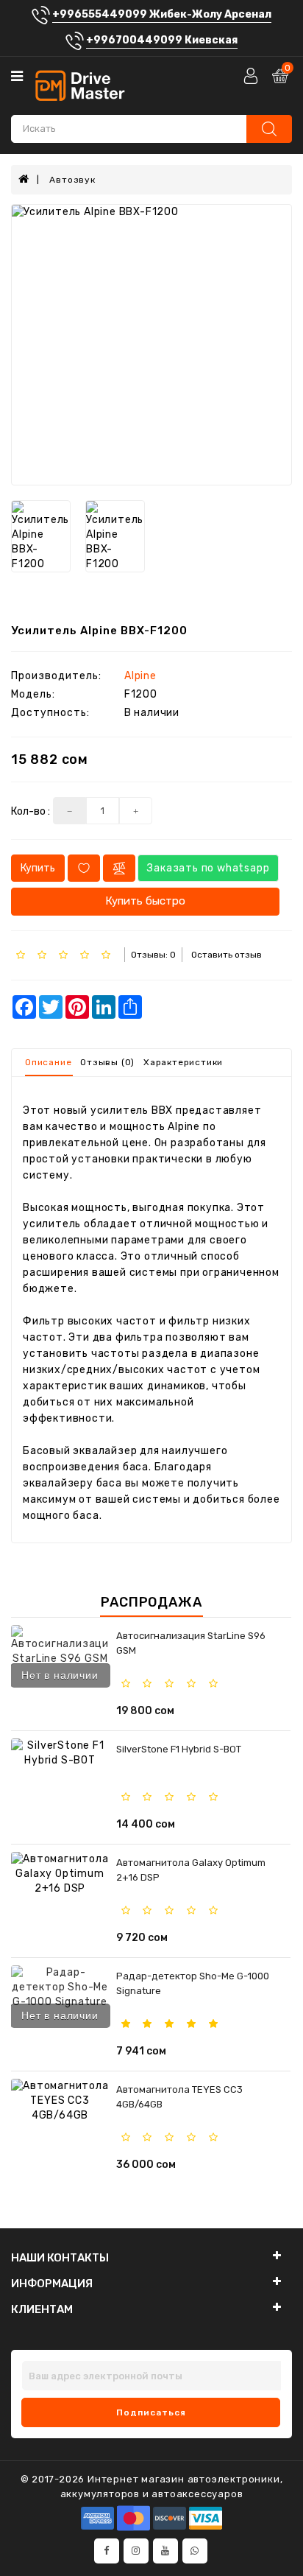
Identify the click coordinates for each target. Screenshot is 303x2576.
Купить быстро (145, 901)
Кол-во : (31, 811)
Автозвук (72, 180)
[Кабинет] (252, 76)
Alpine (140, 676)
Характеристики (183, 1062)
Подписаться (151, 2412)
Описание (48, 1062)
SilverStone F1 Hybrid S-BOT (179, 1749)
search (269, 129)
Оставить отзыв (227, 955)
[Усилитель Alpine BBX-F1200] (151, 345)
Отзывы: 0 (153, 955)
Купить (38, 868)
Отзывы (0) (107, 1062)
